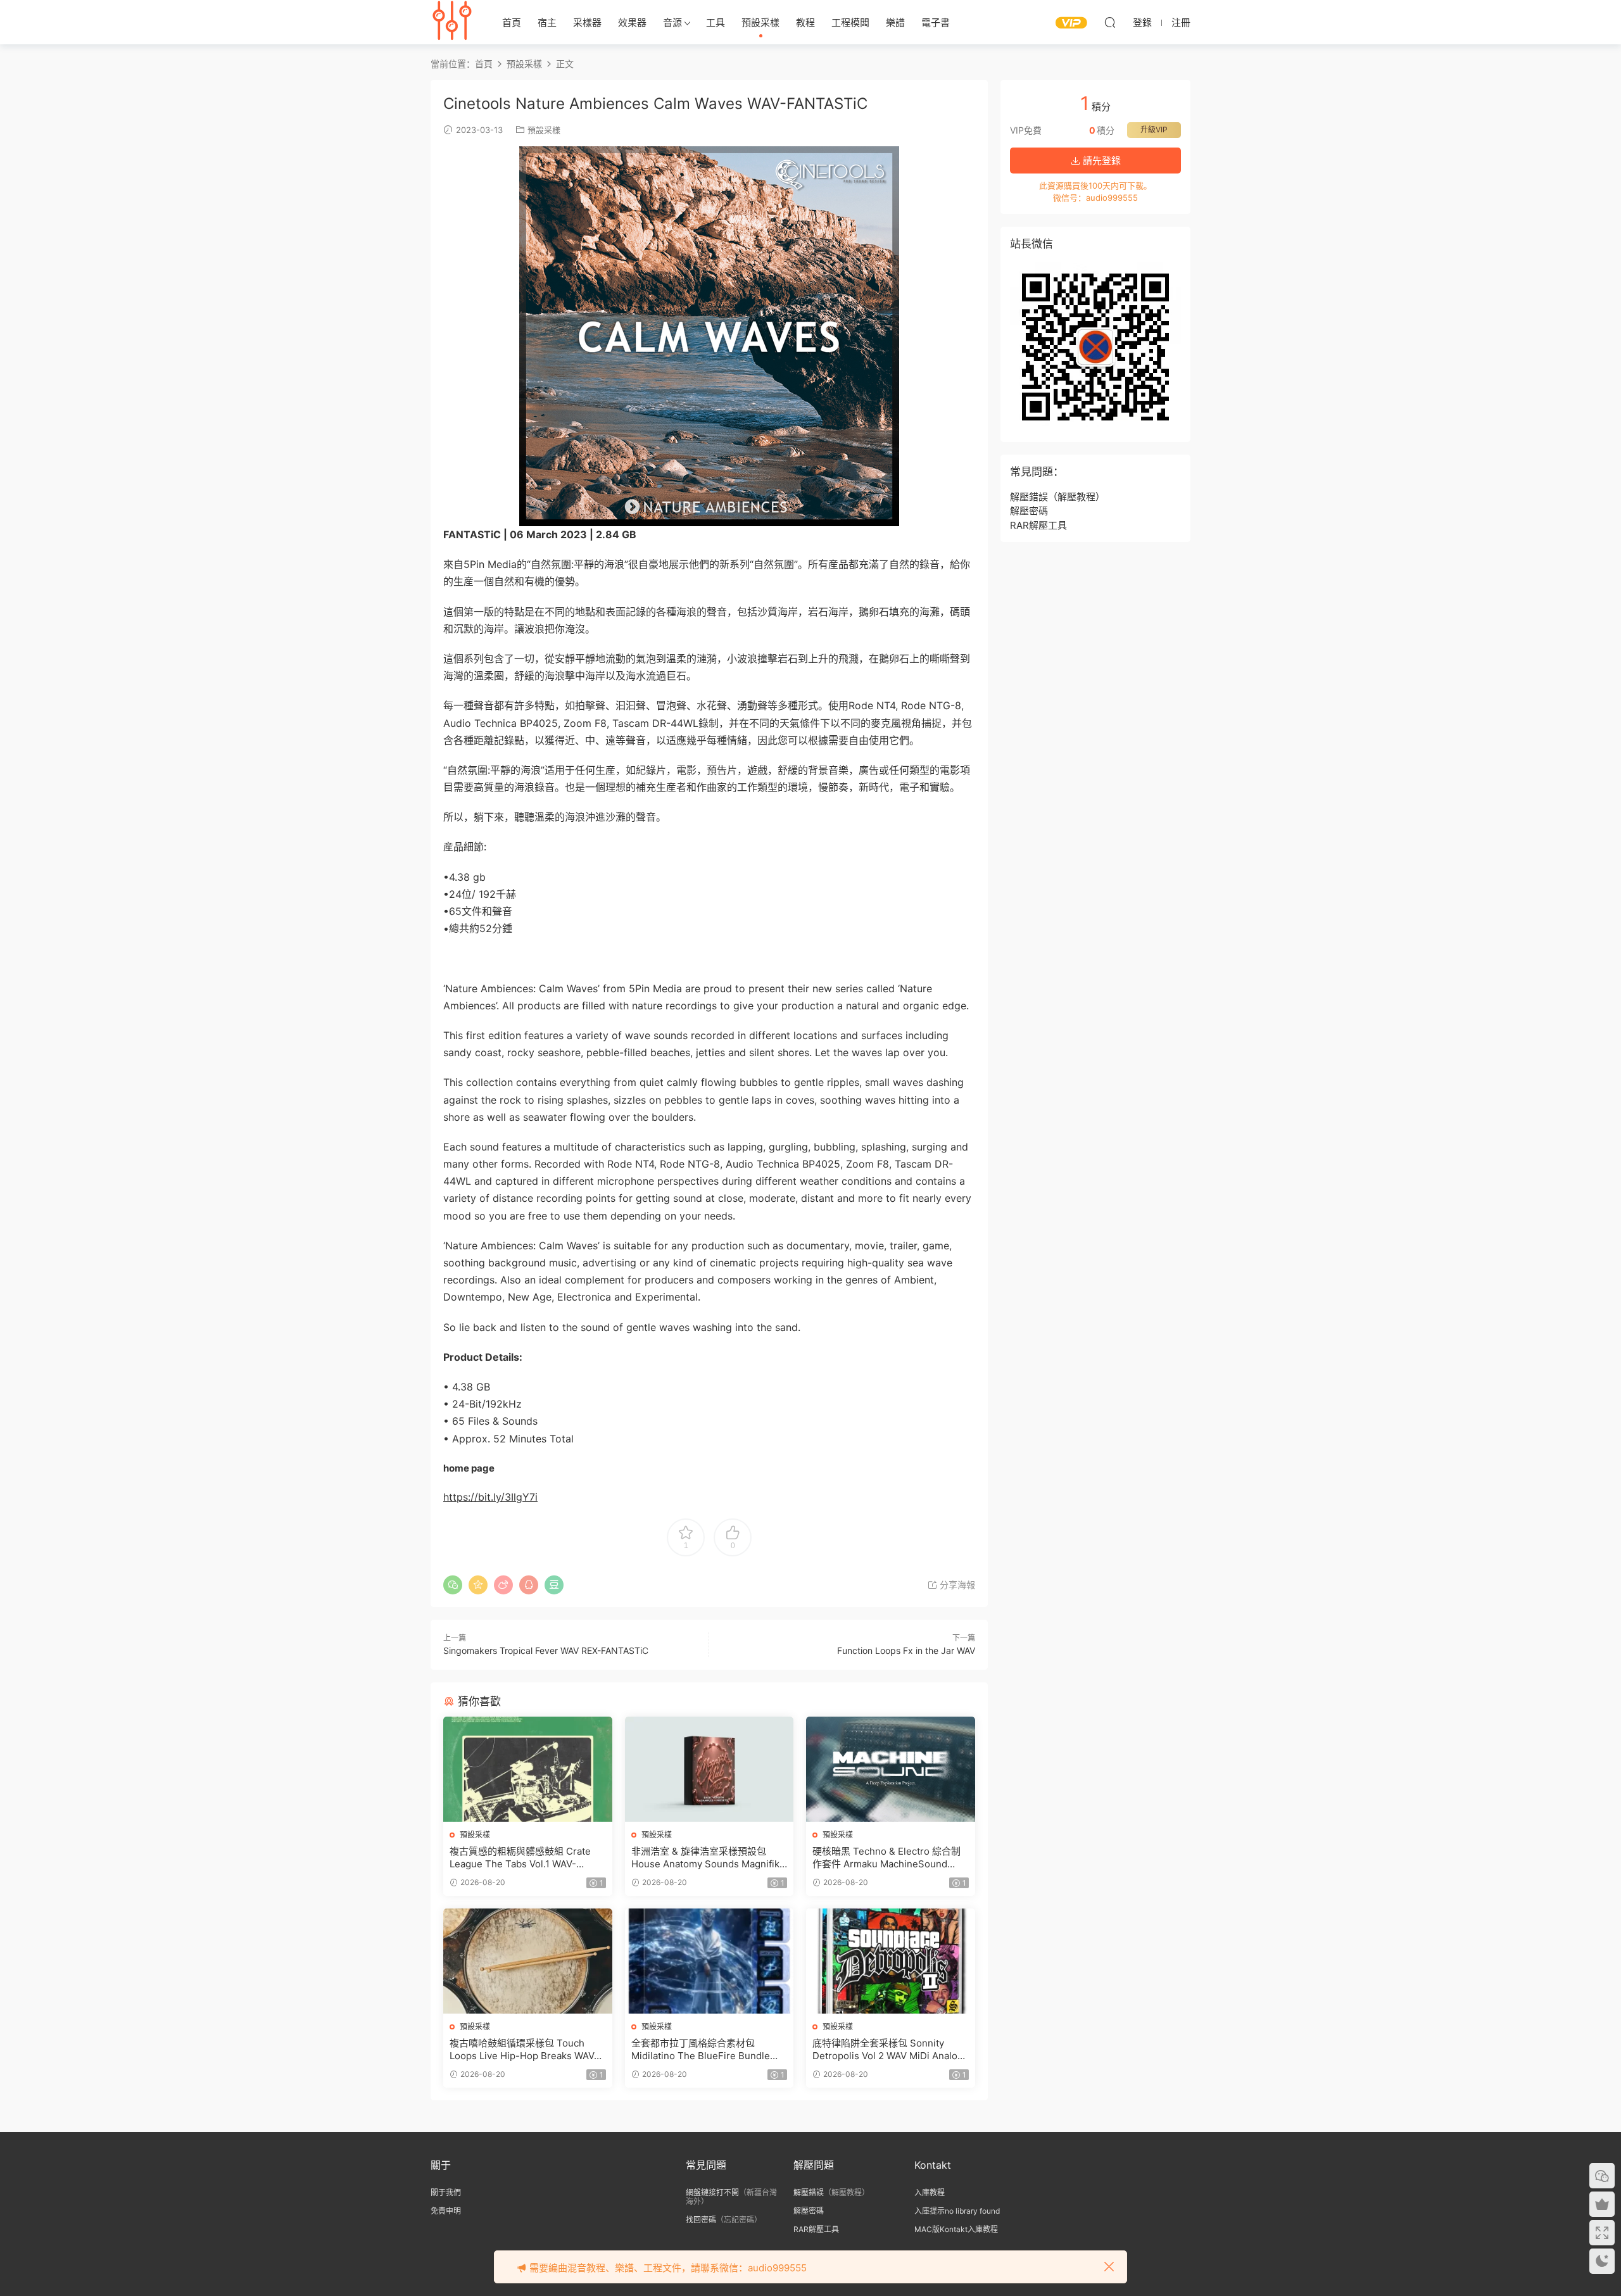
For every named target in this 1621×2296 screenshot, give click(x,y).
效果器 (632, 22)
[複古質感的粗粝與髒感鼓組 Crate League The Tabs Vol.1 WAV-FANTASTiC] (528, 1769)
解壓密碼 (1029, 511)
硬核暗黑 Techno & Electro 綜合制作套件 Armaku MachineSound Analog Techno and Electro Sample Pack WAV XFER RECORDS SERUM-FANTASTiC (890, 1858)
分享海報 (956, 1585)
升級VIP (1154, 129)
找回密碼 (701, 2220)
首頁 (512, 22)
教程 (805, 22)
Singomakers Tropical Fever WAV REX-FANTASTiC (546, 1650)
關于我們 (446, 2192)
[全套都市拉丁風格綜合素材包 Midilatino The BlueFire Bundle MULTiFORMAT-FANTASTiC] (710, 1961)
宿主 (547, 22)
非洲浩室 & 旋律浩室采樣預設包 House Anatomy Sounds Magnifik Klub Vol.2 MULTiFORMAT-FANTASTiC (705, 1858)
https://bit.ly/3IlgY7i (490, 1497)
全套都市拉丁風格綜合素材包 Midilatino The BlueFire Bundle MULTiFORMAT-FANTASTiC (701, 2050)
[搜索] (1110, 22)
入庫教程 (930, 2192)
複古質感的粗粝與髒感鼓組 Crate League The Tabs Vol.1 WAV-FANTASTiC (520, 1858)
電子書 (936, 22)
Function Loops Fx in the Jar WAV (906, 1650)
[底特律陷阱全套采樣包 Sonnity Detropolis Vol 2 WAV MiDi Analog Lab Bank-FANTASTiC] (891, 1961)
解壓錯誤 (1029, 497)
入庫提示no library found (957, 2211)
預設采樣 (760, 22)
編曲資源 (453, 22)
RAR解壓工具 (1038, 525)
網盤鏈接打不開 (712, 2192)
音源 (672, 22)
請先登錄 (1101, 161)
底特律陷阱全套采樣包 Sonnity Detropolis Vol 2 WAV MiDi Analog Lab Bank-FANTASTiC (888, 2050)
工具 (716, 22)
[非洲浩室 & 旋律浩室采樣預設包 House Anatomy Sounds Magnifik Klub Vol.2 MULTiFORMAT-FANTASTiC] (710, 1769)
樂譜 (895, 22)
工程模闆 (850, 22)
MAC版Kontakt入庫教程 (956, 2229)
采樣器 (587, 22)
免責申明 (446, 2211)
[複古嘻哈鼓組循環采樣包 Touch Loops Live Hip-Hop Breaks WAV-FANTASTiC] (528, 1961)
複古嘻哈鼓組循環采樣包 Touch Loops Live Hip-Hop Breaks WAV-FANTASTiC (524, 2050)
